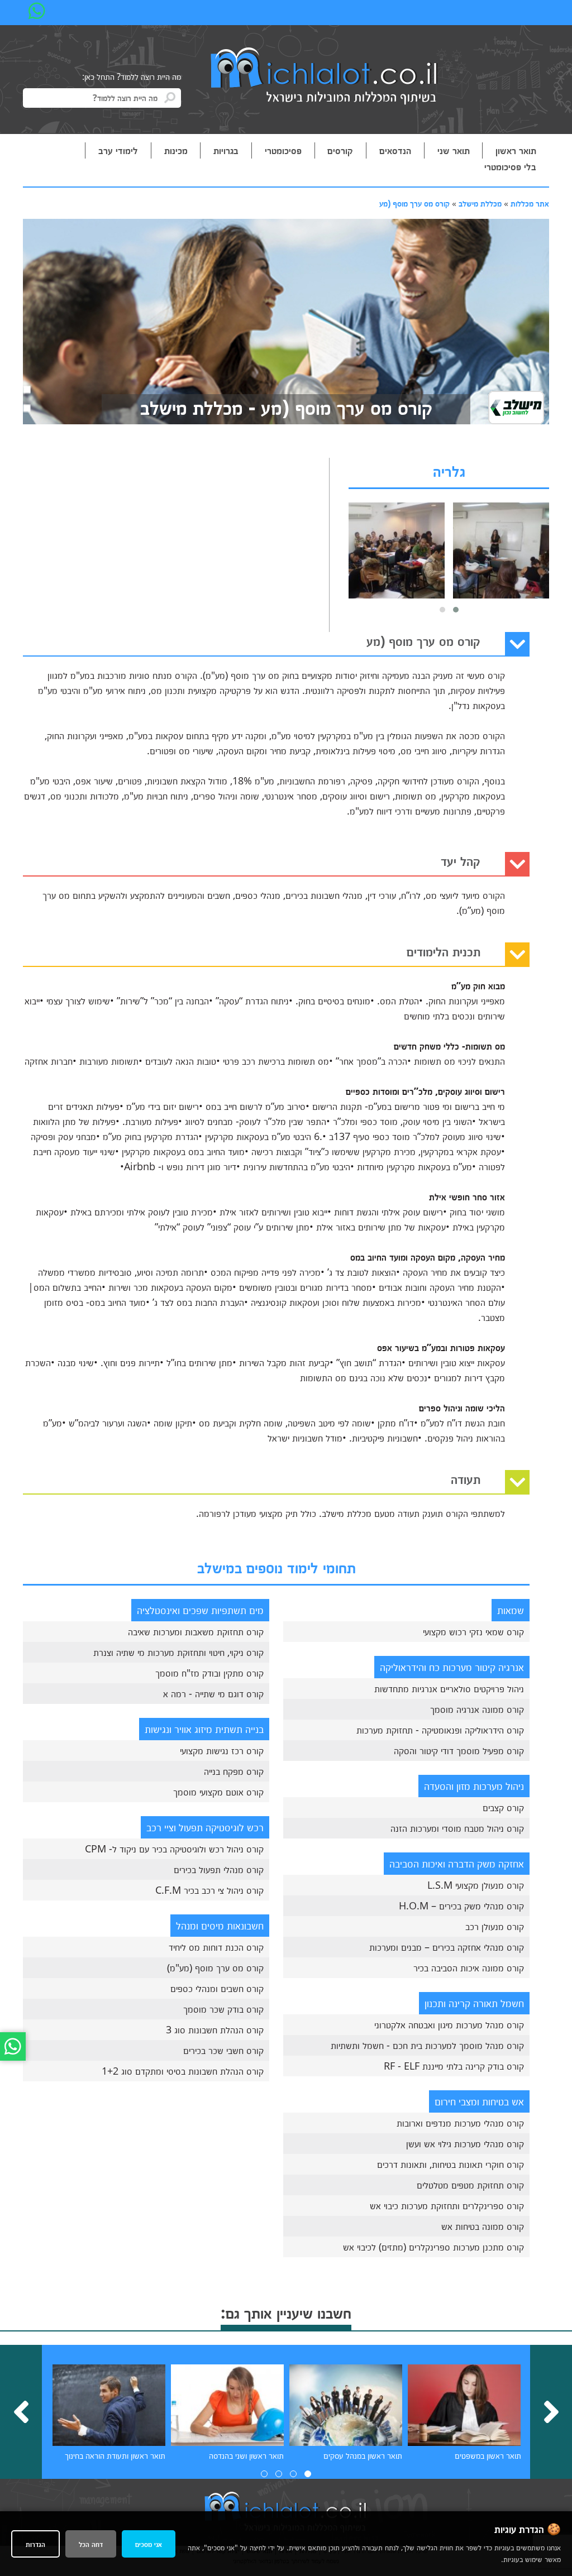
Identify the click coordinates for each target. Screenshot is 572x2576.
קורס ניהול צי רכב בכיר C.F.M (209, 1890)
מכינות (176, 150)
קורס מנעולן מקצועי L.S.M (476, 1885)
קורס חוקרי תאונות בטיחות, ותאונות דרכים (451, 2164)
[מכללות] (325, 77)
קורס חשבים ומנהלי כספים (217, 1988)
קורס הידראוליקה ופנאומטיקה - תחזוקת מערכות (440, 1730)
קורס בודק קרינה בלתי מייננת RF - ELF (454, 2066)
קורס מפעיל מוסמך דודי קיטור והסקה (459, 1750)
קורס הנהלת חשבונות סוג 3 (215, 2029)
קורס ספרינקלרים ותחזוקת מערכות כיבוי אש (447, 2205)
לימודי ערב (118, 150)
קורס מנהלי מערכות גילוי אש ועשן (465, 2143)
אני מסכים (149, 2544)
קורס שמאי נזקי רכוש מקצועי (473, 1631)
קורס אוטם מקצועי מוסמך (218, 1792)
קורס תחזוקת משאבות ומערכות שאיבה (196, 1631)
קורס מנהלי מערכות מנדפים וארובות (460, 2123)
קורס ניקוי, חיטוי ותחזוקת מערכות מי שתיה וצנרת (178, 1652)
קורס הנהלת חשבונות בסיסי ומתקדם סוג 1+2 (183, 2071)
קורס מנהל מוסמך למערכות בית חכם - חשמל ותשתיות (427, 2045)
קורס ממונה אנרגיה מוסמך (477, 1709)
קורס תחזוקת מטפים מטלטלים (470, 2185)
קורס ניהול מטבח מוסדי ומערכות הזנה (457, 1828)
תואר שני (454, 150)
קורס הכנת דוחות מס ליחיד (216, 1947)
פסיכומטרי (283, 150)
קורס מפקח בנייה (234, 1771)
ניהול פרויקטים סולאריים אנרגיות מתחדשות (449, 1688)
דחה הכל (91, 2544)
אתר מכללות (530, 203)
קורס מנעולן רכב (495, 1926)
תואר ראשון (516, 150)
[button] (456, 610)
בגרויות (226, 150)
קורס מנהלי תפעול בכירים (219, 1869)
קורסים (340, 150)
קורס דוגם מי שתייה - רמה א (213, 1693)
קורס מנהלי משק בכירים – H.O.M (461, 1905)
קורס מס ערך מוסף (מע (414, 203)
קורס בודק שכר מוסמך (223, 2009)
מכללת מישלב (480, 203)
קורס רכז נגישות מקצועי (222, 1750)
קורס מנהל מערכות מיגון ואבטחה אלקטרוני (449, 2024)
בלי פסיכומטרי (510, 166)
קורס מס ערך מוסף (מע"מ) (215, 1967)
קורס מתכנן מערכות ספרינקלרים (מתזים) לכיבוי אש (433, 2247)
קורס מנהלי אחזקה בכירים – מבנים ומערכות (447, 1947)
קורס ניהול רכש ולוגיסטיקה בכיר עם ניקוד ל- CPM (174, 1849)
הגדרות (35, 2544)
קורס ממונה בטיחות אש (483, 2226)
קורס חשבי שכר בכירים (223, 2050)
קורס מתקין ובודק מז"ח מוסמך (209, 1673)
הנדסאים (395, 150)
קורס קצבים (503, 1807)
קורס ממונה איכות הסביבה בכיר (469, 1967)
